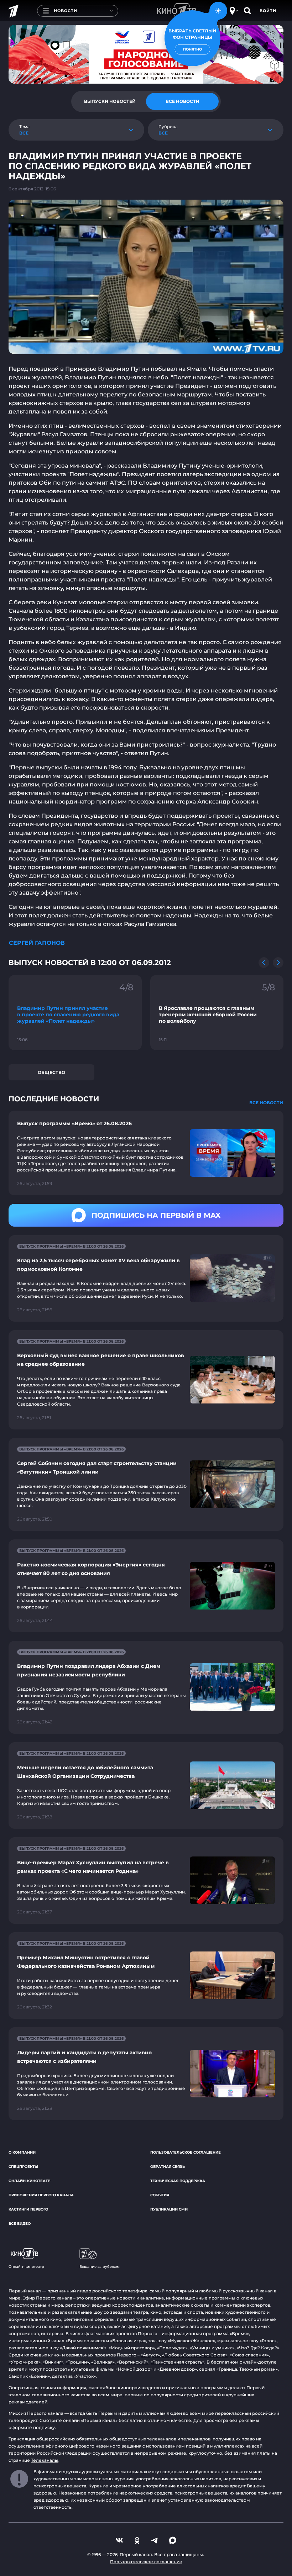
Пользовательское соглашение (186, 2152)
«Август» (150, 2355)
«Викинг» (53, 2362)
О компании (22, 2152)
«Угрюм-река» (25, 2362)
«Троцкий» (77, 2362)
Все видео (20, 2224)
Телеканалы (45, 2460)
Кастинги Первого (28, 2209)
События (160, 2195)
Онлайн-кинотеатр (29, 2181)
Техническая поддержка (178, 2181)
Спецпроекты (23, 2167)
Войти (268, 11)
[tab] (110, 101)
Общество (51, 1072)
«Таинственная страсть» (178, 2362)
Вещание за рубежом (100, 2267)
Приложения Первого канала (41, 2195)
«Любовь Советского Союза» (195, 2355)
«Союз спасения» (249, 2355)
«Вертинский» (133, 2362)
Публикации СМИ (169, 2209)
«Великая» (103, 2362)
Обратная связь (168, 2167)
